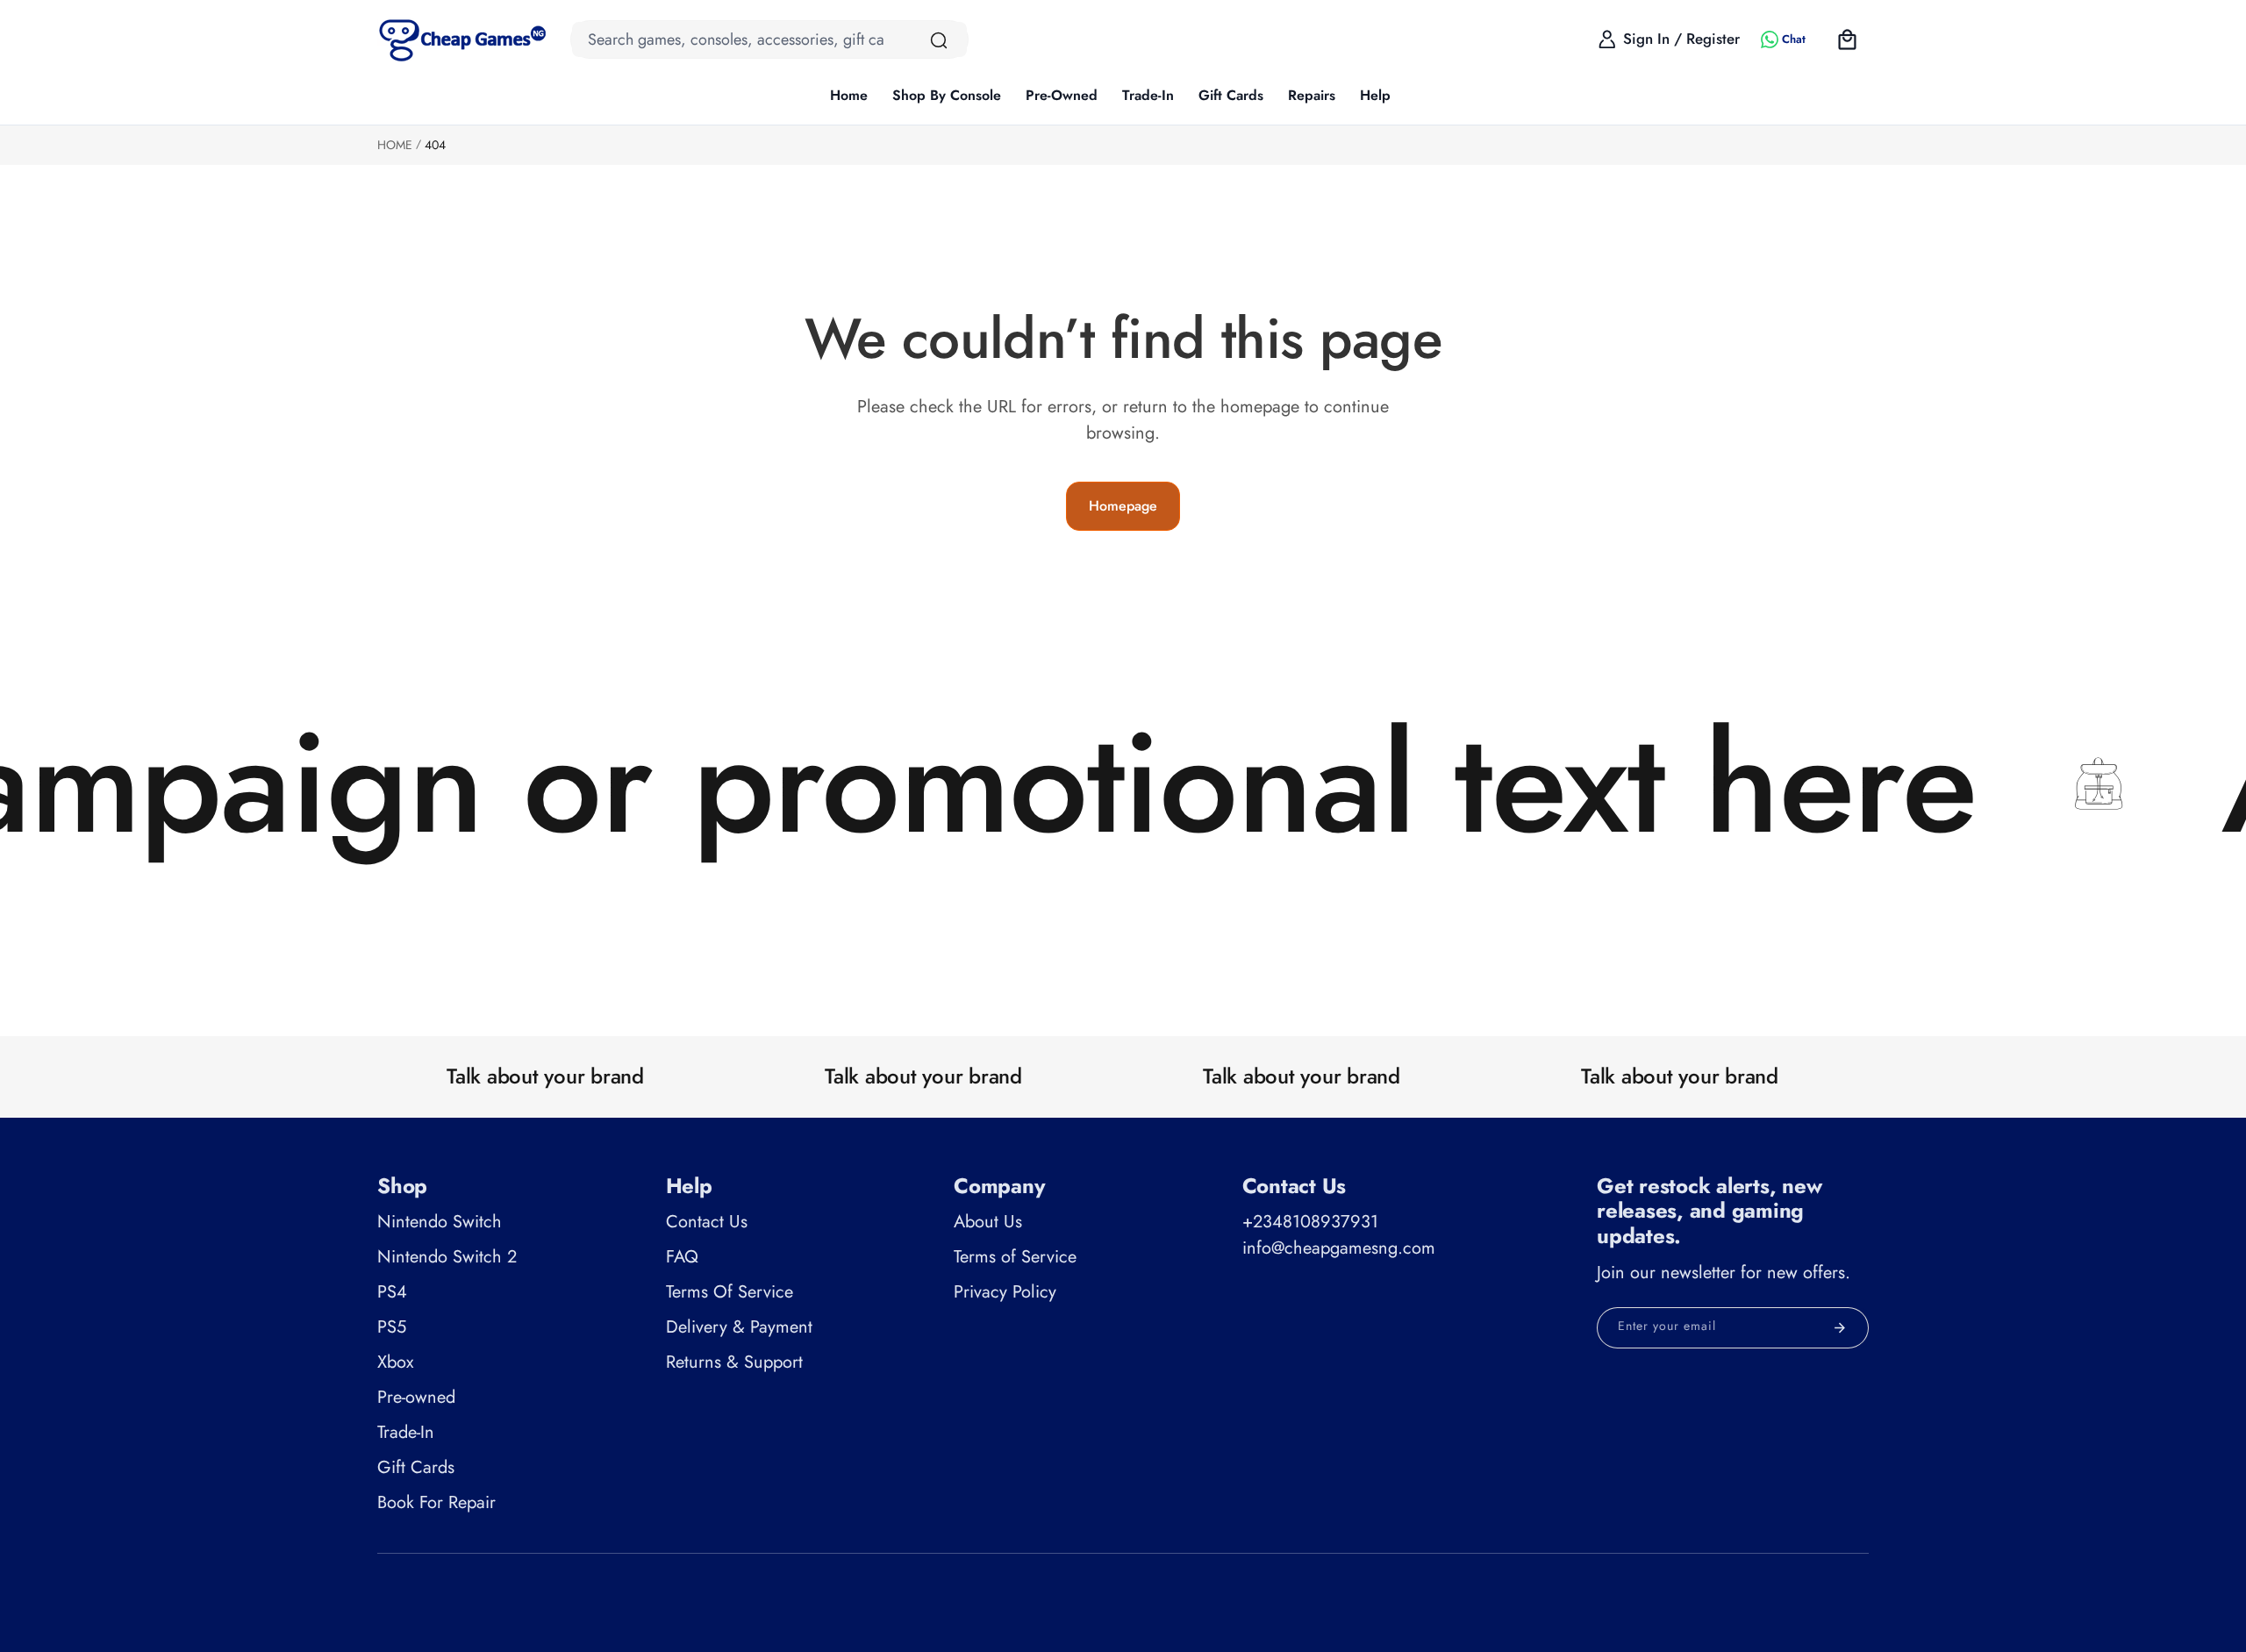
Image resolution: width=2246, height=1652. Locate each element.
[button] (947, 97)
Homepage (1123, 506)
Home (395, 145)
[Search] (939, 40)
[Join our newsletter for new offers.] (1840, 1328)
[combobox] (769, 39)
